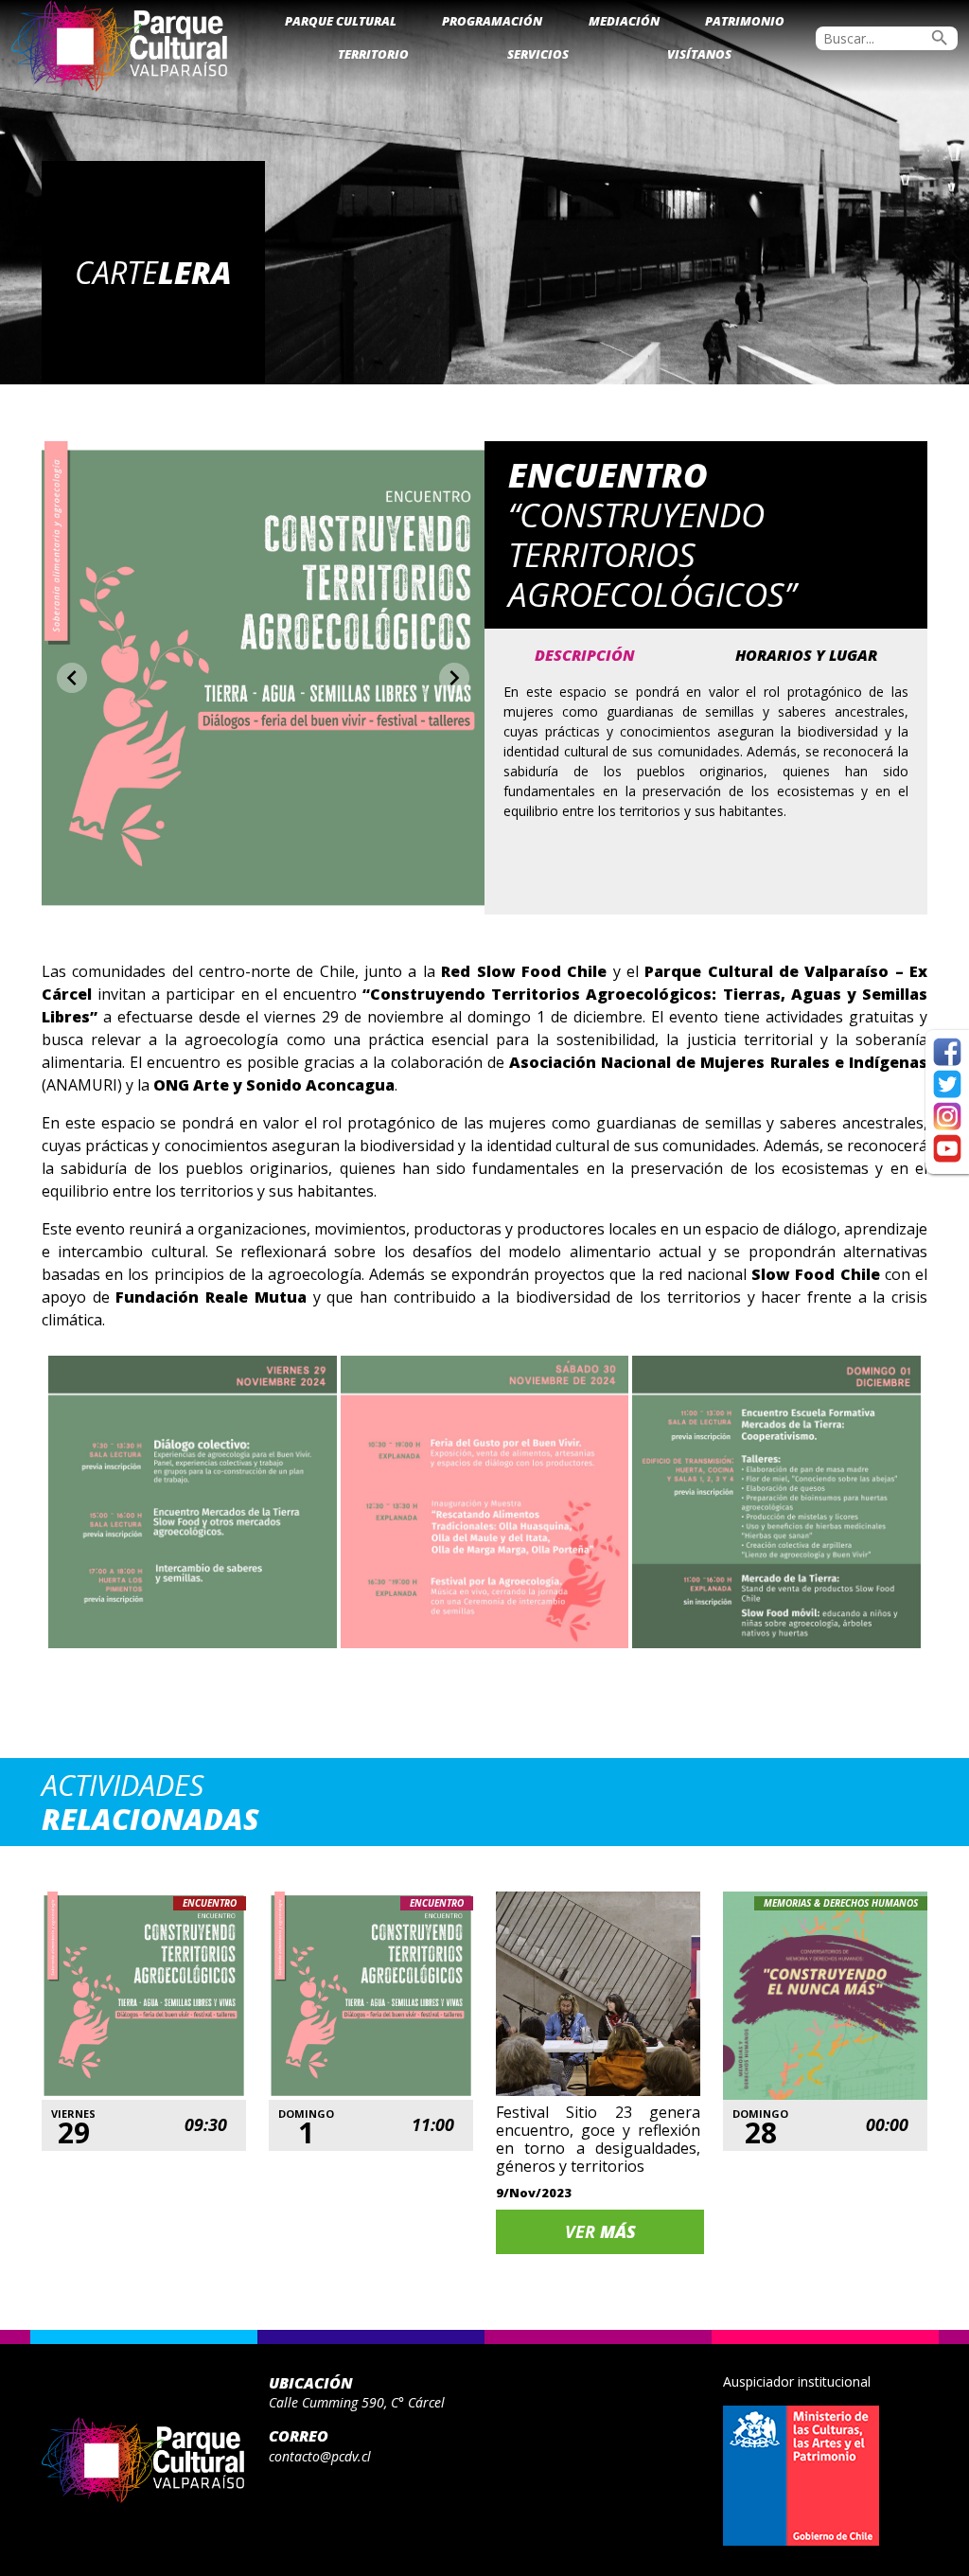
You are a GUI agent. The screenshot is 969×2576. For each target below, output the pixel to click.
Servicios (538, 54)
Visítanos (699, 54)
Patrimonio (745, 21)
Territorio (373, 54)
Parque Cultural (341, 21)
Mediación (624, 21)
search (940, 38)
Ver (600, 2231)
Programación (492, 21)
